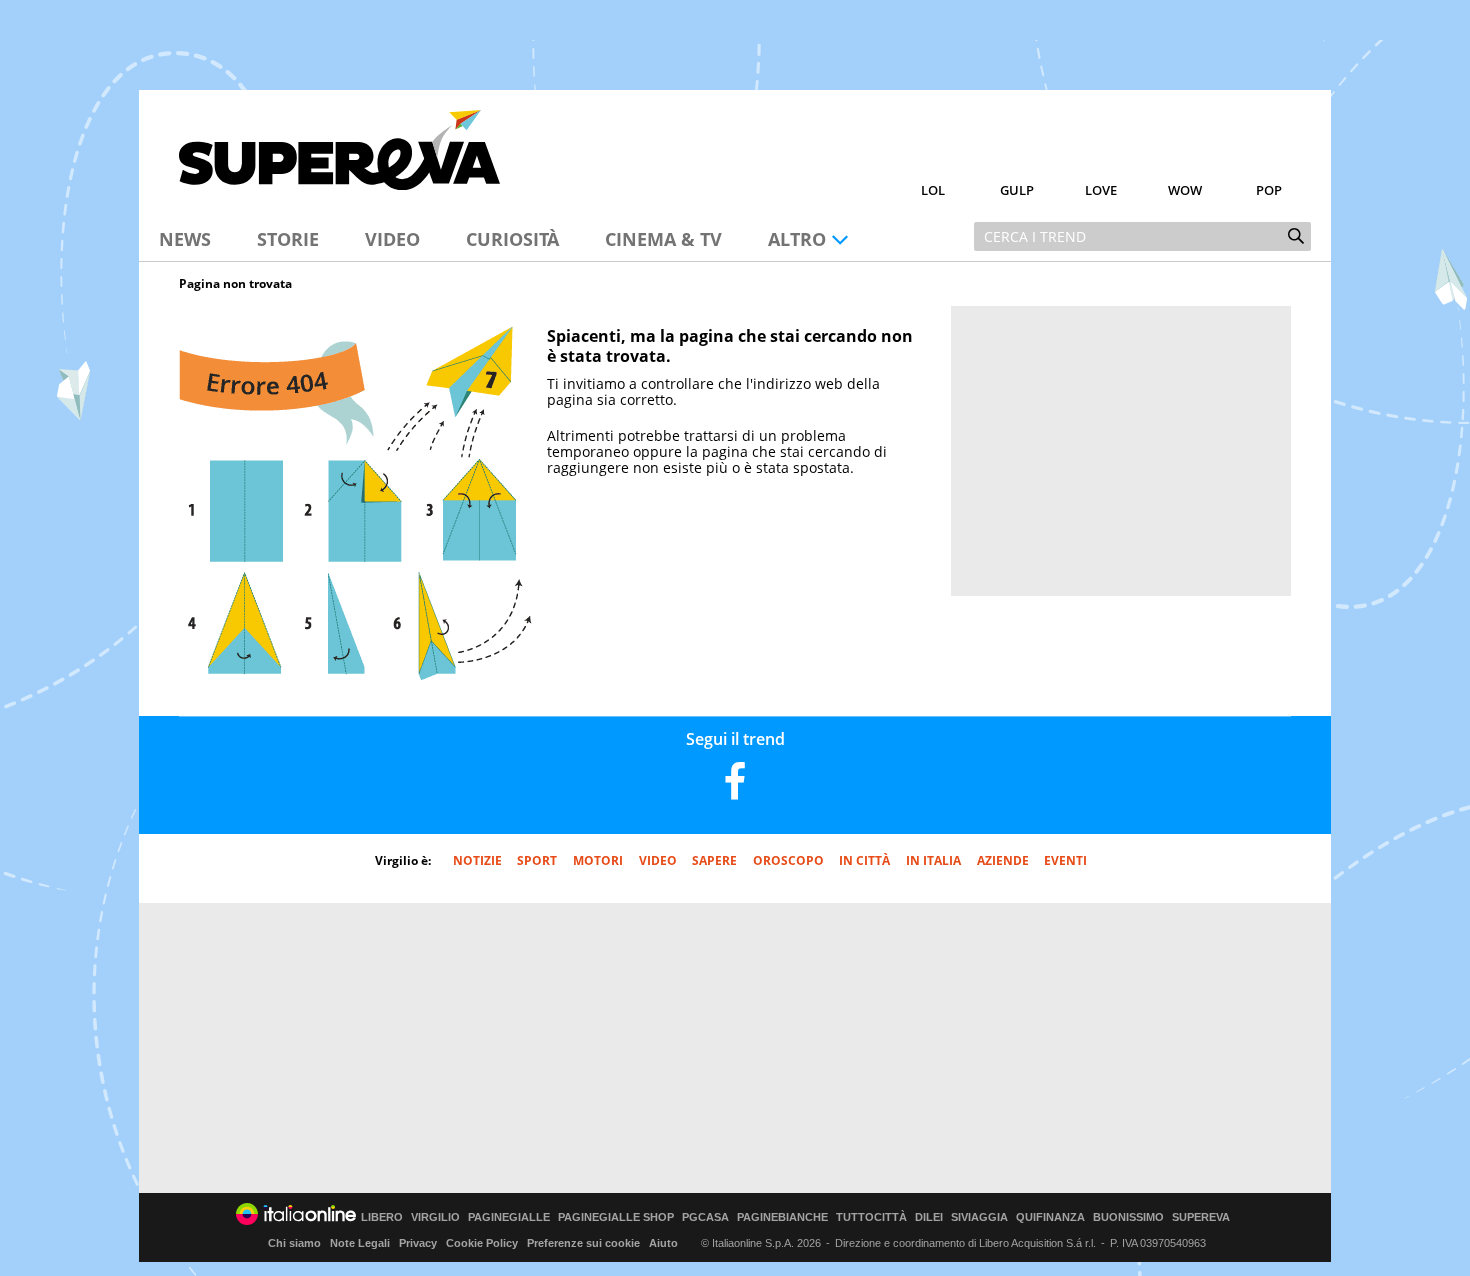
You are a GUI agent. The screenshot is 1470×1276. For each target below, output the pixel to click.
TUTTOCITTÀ (871, 1217)
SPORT (537, 860)
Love (1101, 190)
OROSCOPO (788, 860)
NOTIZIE (477, 860)
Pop (1269, 190)
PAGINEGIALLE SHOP (616, 1217)
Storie (288, 239)
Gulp (1017, 190)
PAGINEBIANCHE (782, 1217)
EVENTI (1065, 860)
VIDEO (658, 860)
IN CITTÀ (864, 860)
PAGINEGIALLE (509, 1217)
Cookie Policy (482, 1243)
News (185, 239)
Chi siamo (294, 1243)
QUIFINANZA (1050, 1217)
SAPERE (714, 860)
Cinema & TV (663, 239)
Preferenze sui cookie (583, 1243)
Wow (1185, 190)
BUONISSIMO (1128, 1217)
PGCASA (705, 1217)
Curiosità (512, 239)
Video (392, 239)
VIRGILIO (435, 1217)
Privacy (418, 1243)
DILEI (929, 1217)
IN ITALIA (933, 860)
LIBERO (382, 1217)
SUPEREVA (1201, 1217)
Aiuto (663, 1243)
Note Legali (360, 1243)
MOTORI (598, 860)
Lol (933, 190)
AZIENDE (1003, 860)
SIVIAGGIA (979, 1217)
